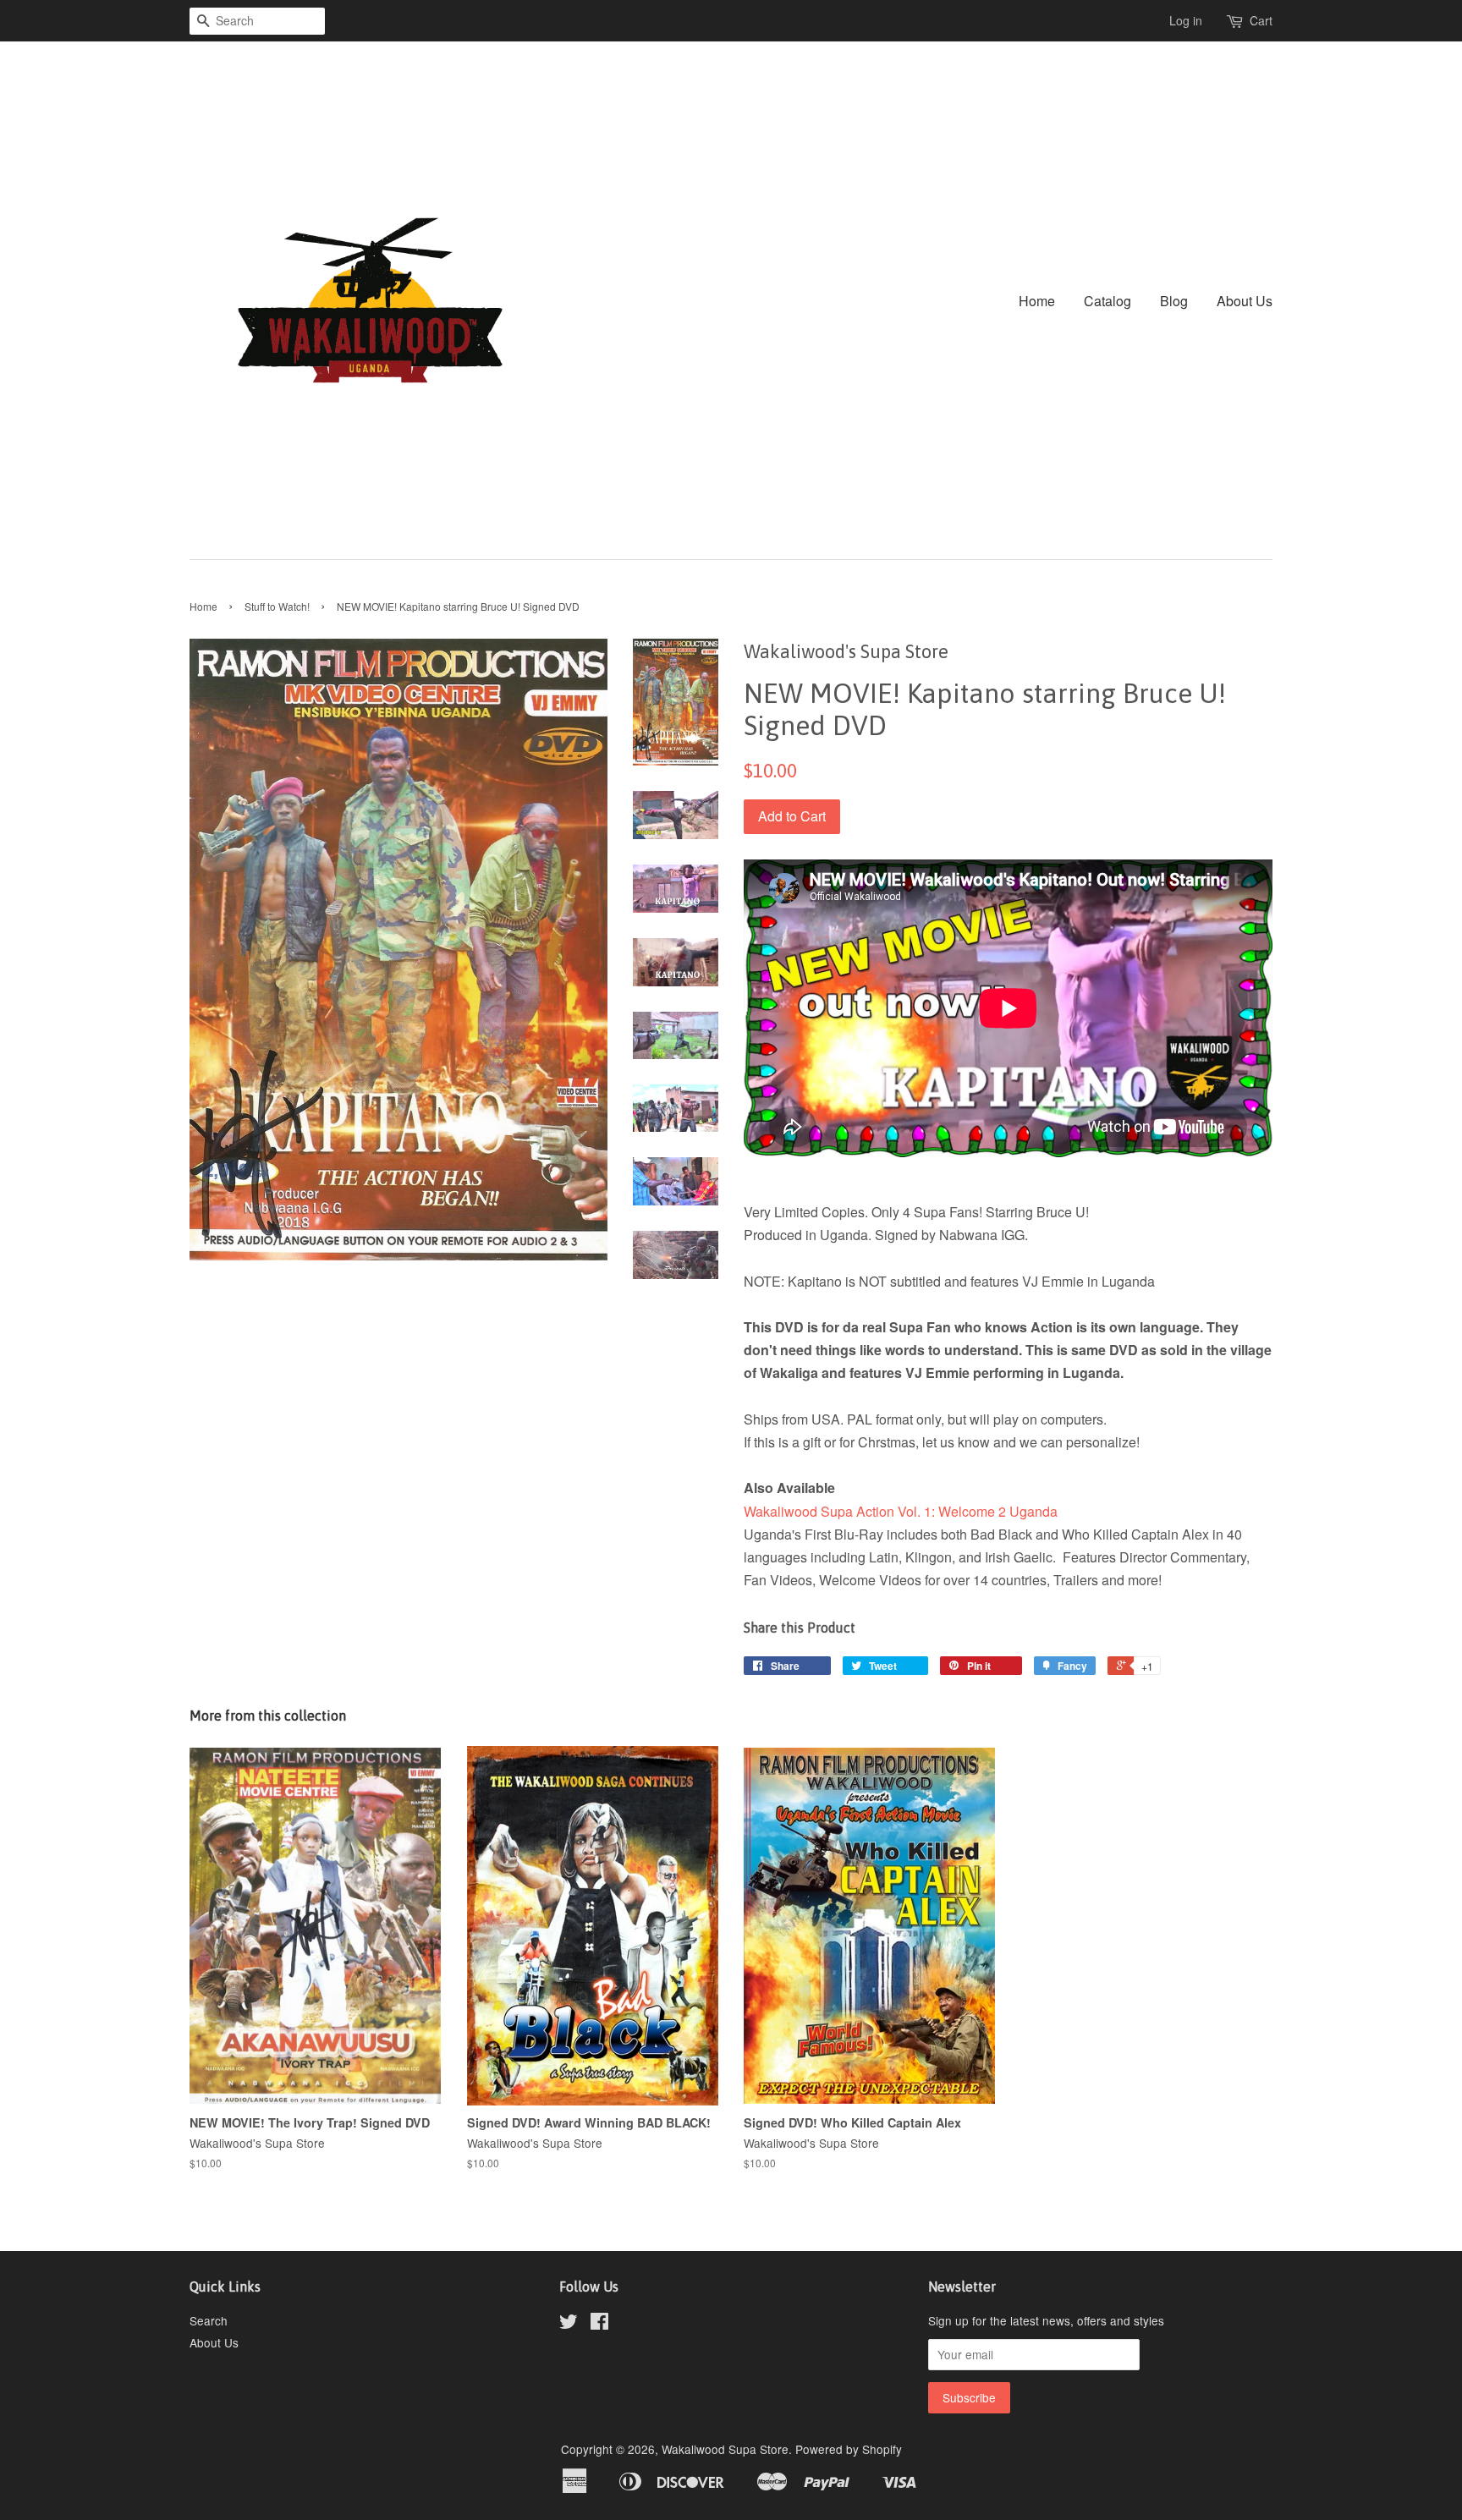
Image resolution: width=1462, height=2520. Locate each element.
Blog (1174, 301)
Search (209, 2320)
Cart (1261, 20)
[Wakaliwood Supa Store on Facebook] (599, 2324)
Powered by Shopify (849, 2449)
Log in (1186, 20)
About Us (1245, 301)
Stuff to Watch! (277, 606)
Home (1037, 301)
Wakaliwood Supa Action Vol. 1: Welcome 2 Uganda (901, 1511)
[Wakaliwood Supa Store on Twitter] (569, 2324)
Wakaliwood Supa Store (725, 2449)
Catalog (1107, 301)
